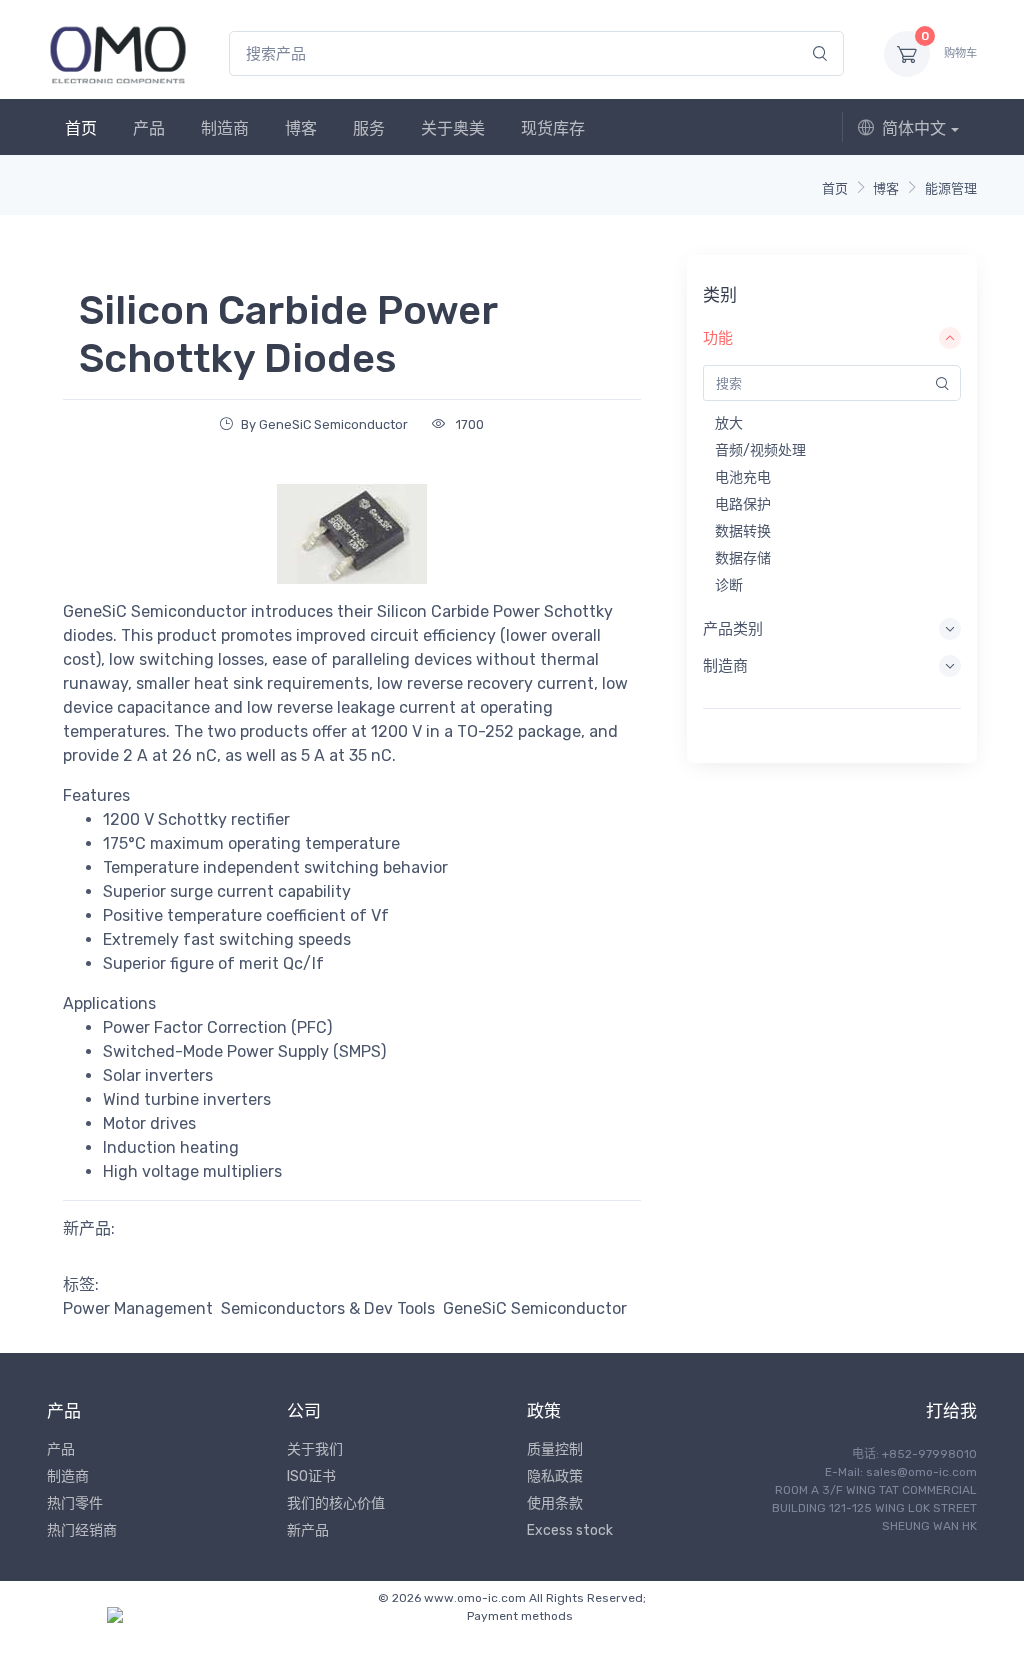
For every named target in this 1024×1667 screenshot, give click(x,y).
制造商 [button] (725, 666)
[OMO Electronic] (118, 53)
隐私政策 (555, 1476)
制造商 (225, 128)
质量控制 (555, 1449)
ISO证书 (311, 1476)
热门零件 (75, 1503)
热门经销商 (82, 1530)
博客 (301, 128)
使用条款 (555, 1503)
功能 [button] (718, 338)
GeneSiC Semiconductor (535, 1308)
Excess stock (570, 1530)
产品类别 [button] (733, 629)
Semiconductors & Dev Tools (328, 1308)
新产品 (308, 1530)
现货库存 (553, 128)
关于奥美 (453, 128)
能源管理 (951, 188)
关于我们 (315, 1449)
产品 (149, 128)
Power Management (138, 1308)
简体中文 (914, 128)
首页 (81, 128)
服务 (369, 128)
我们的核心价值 (336, 1503)
